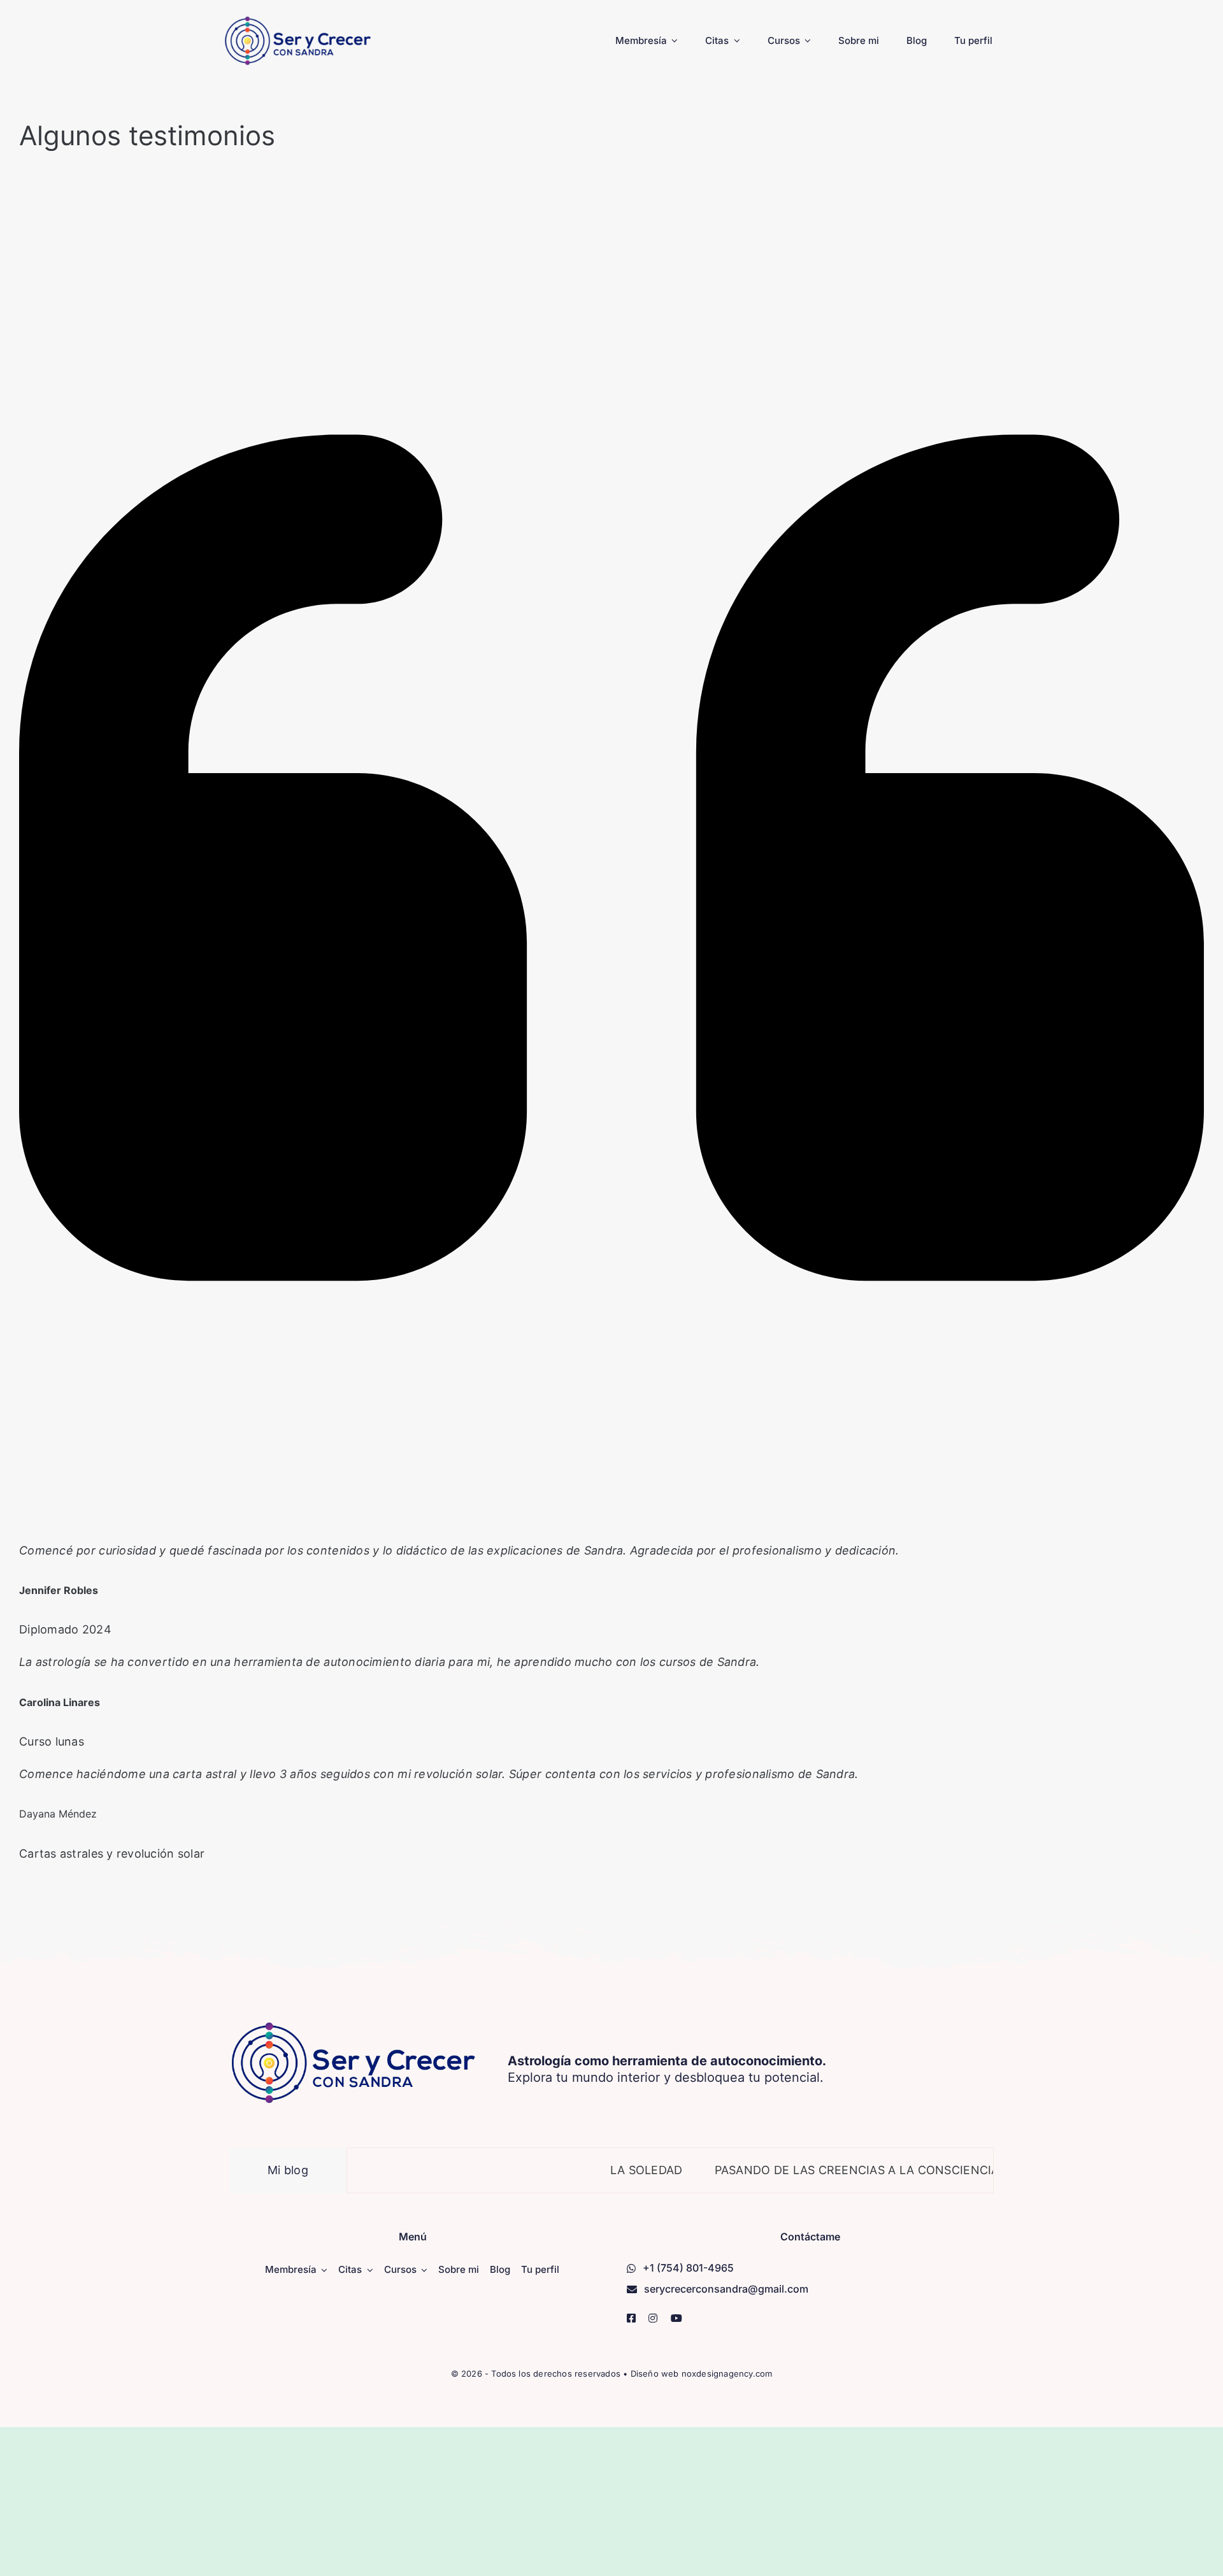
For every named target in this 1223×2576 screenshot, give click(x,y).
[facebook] (631, 2318)
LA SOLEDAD (593, 2170)
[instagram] (653, 2318)
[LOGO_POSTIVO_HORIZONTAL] (298, 21)
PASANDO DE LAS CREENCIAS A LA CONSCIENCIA (804, 2170)
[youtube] (676, 2318)
